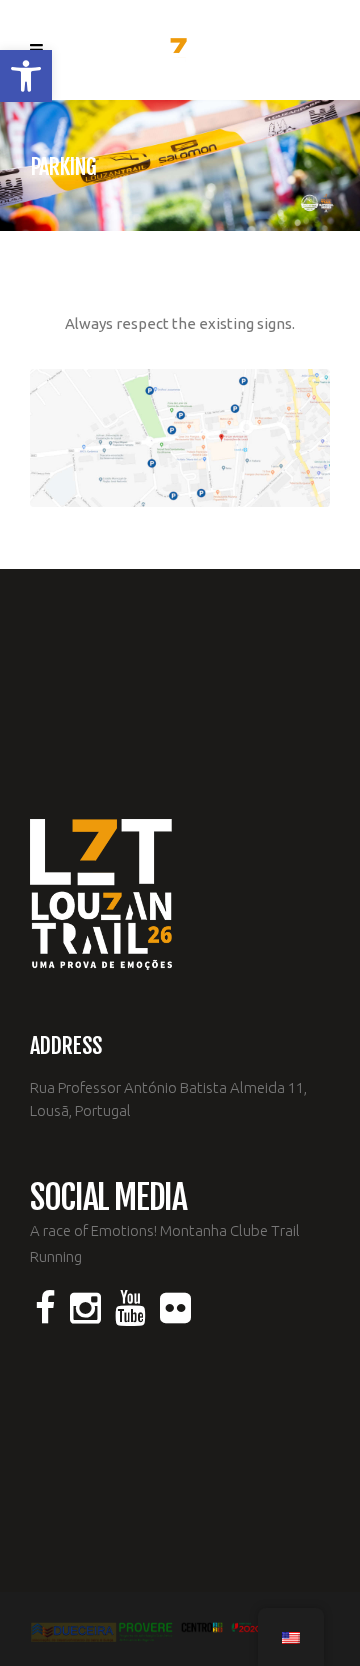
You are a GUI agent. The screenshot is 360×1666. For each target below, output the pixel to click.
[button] (26, 76)
